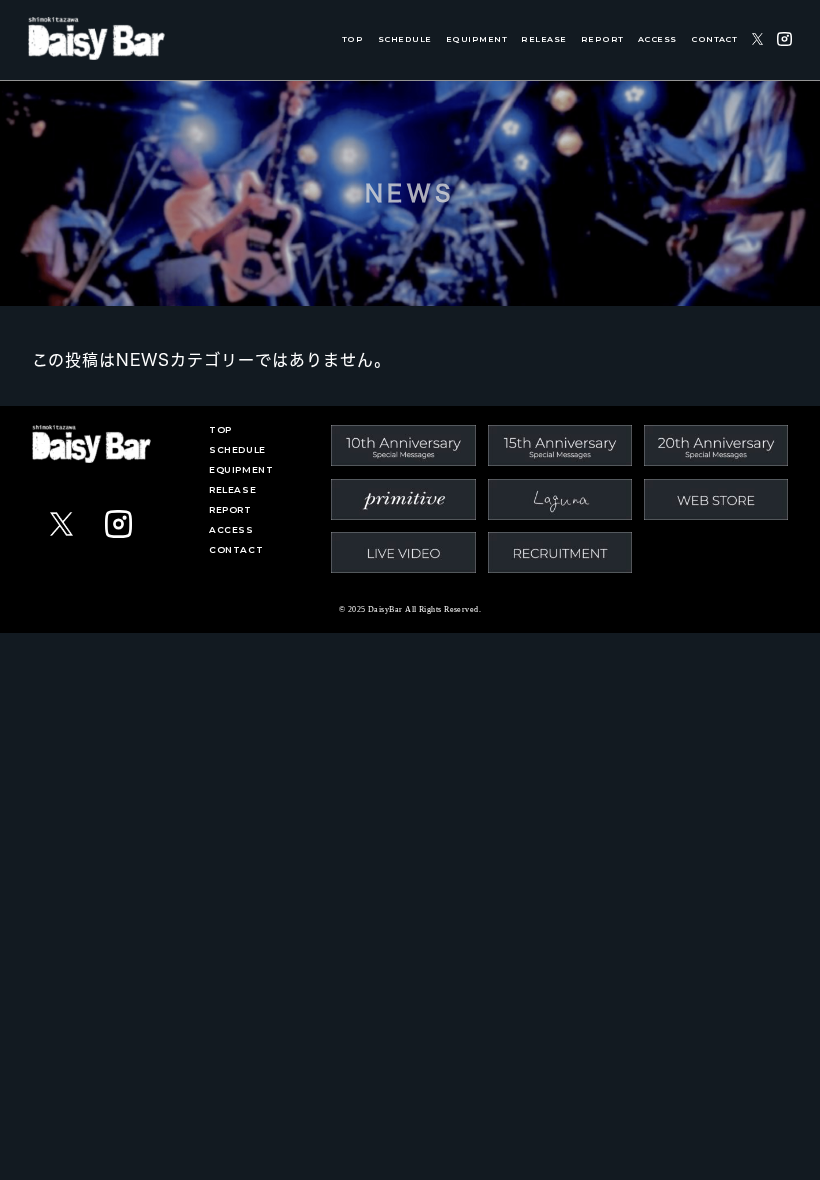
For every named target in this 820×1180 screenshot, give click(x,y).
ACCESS (657, 39)
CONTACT (714, 39)
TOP (352, 39)
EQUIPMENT (476, 39)
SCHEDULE (405, 39)
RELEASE (543, 39)
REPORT (602, 39)
